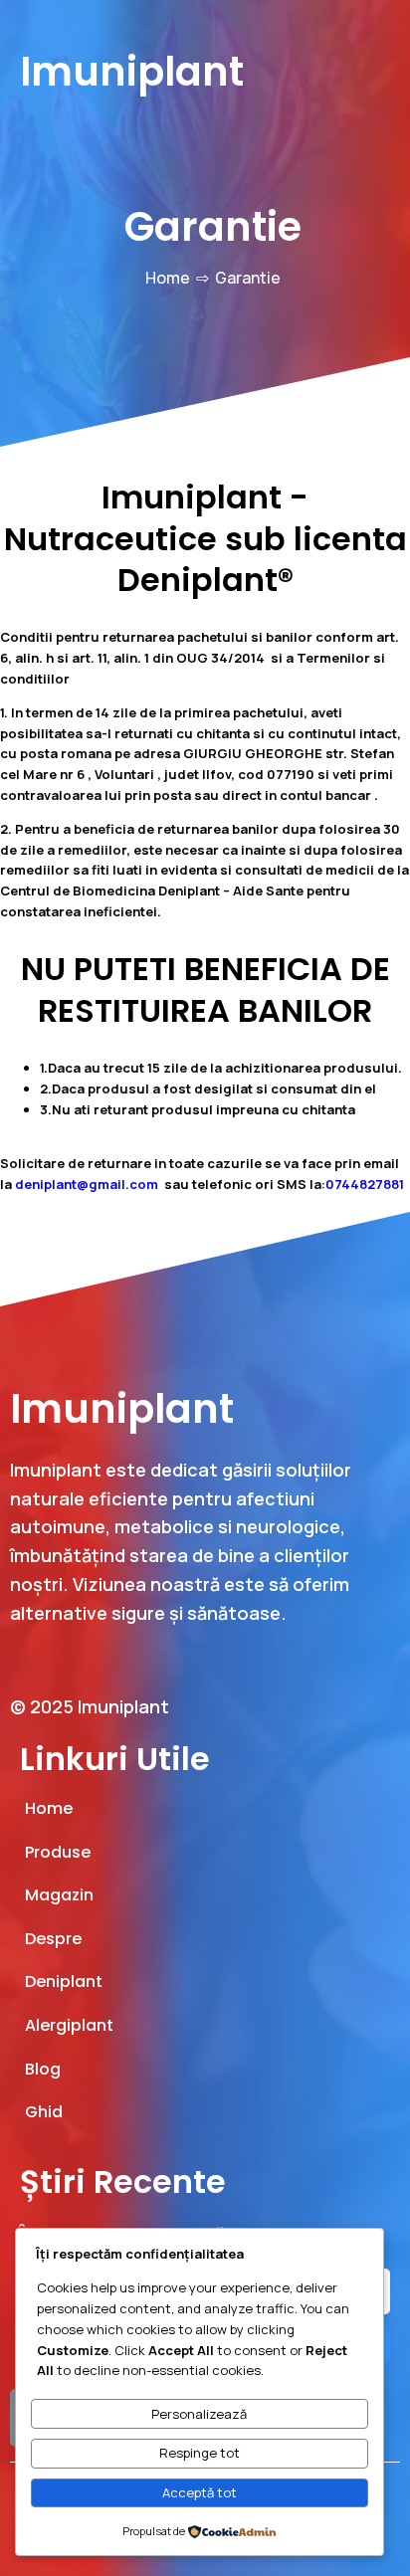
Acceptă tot (200, 2492)
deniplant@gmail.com (87, 1184)
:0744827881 (363, 1184)
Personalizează (199, 2414)
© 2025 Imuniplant (90, 1706)
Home (168, 278)
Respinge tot (200, 2453)
